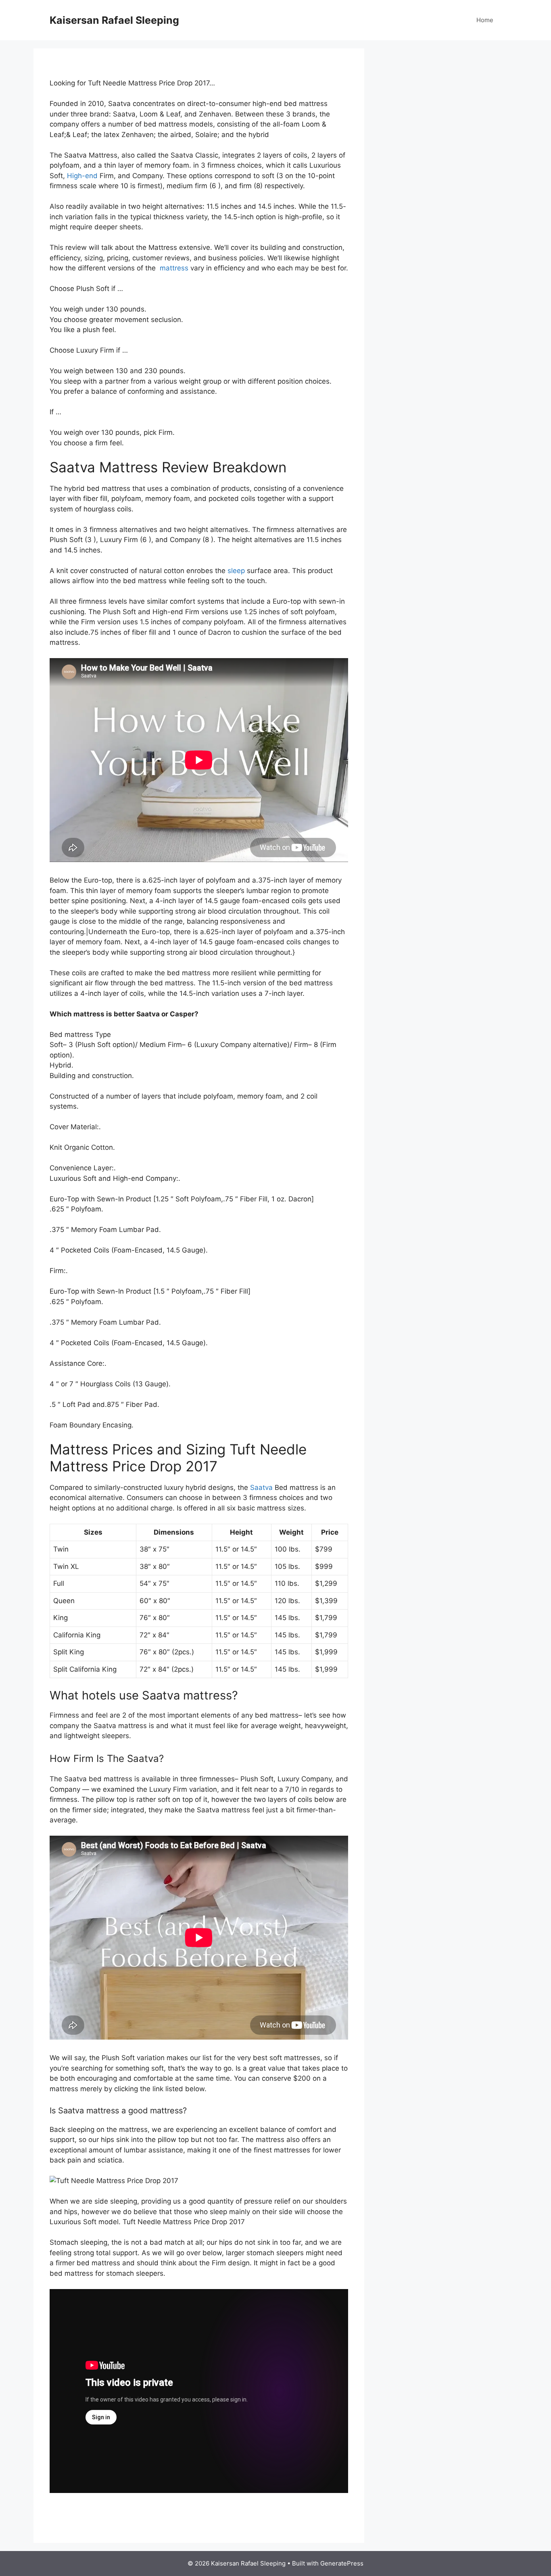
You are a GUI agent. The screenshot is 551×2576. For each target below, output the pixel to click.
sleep (236, 571)
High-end (82, 176)
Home (485, 20)
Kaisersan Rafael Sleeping (114, 20)
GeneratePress (342, 2563)
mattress (173, 268)
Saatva (261, 1487)
